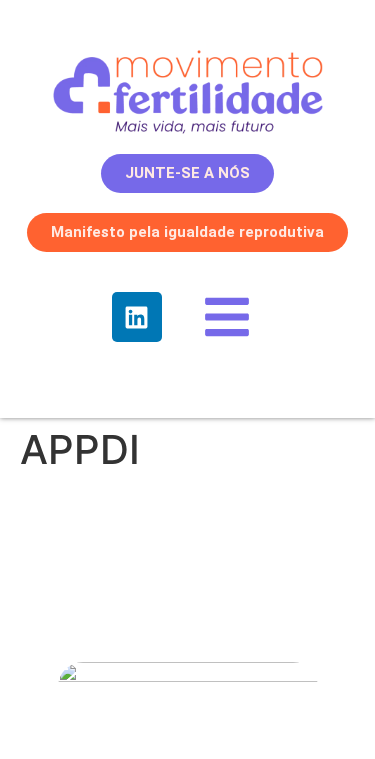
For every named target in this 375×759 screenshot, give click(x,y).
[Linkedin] (137, 317)
